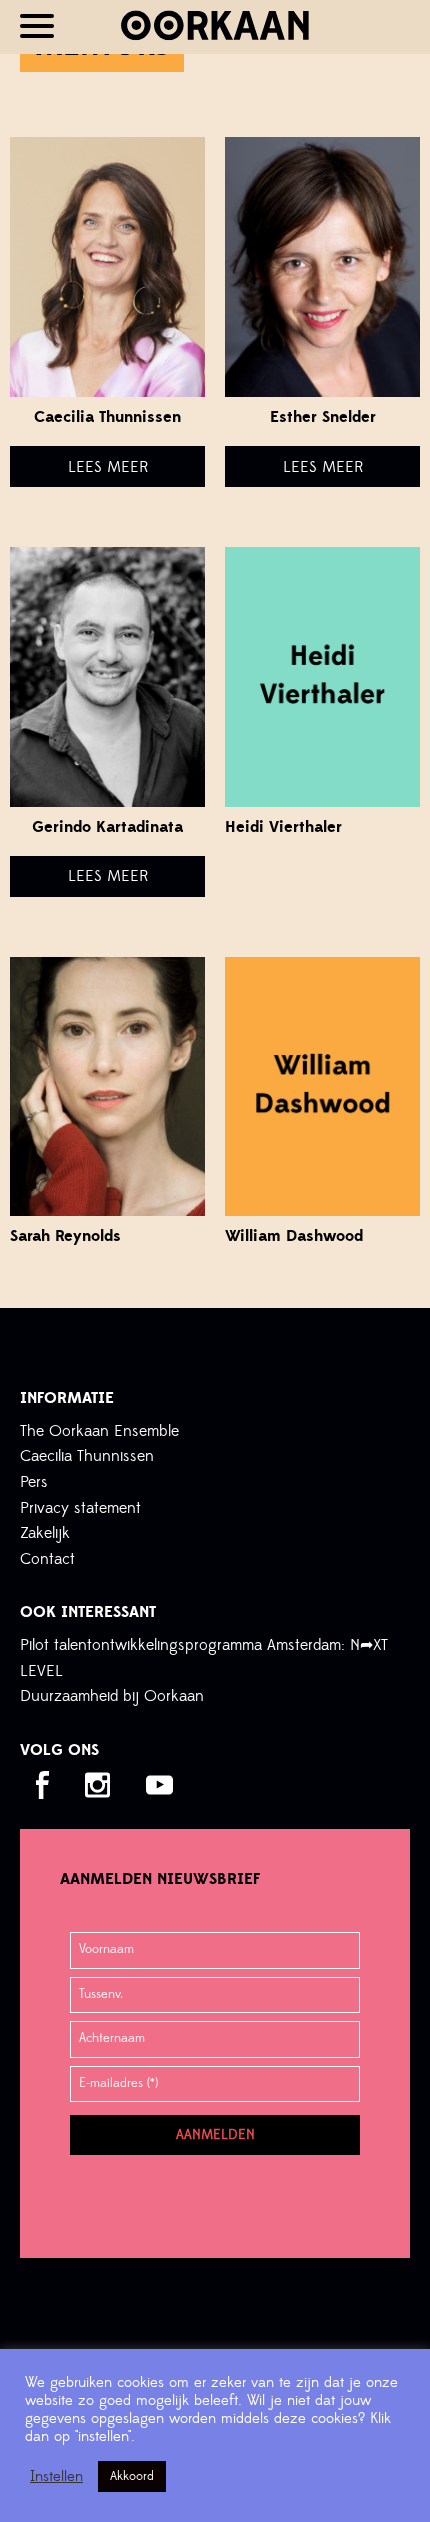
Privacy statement (80, 1508)
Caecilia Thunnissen (87, 1456)
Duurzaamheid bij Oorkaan (112, 1696)
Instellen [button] (56, 2477)
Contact (47, 1559)
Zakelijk (45, 1533)
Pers (34, 1482)
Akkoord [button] (132, 2476)
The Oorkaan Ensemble (99, 1431)
